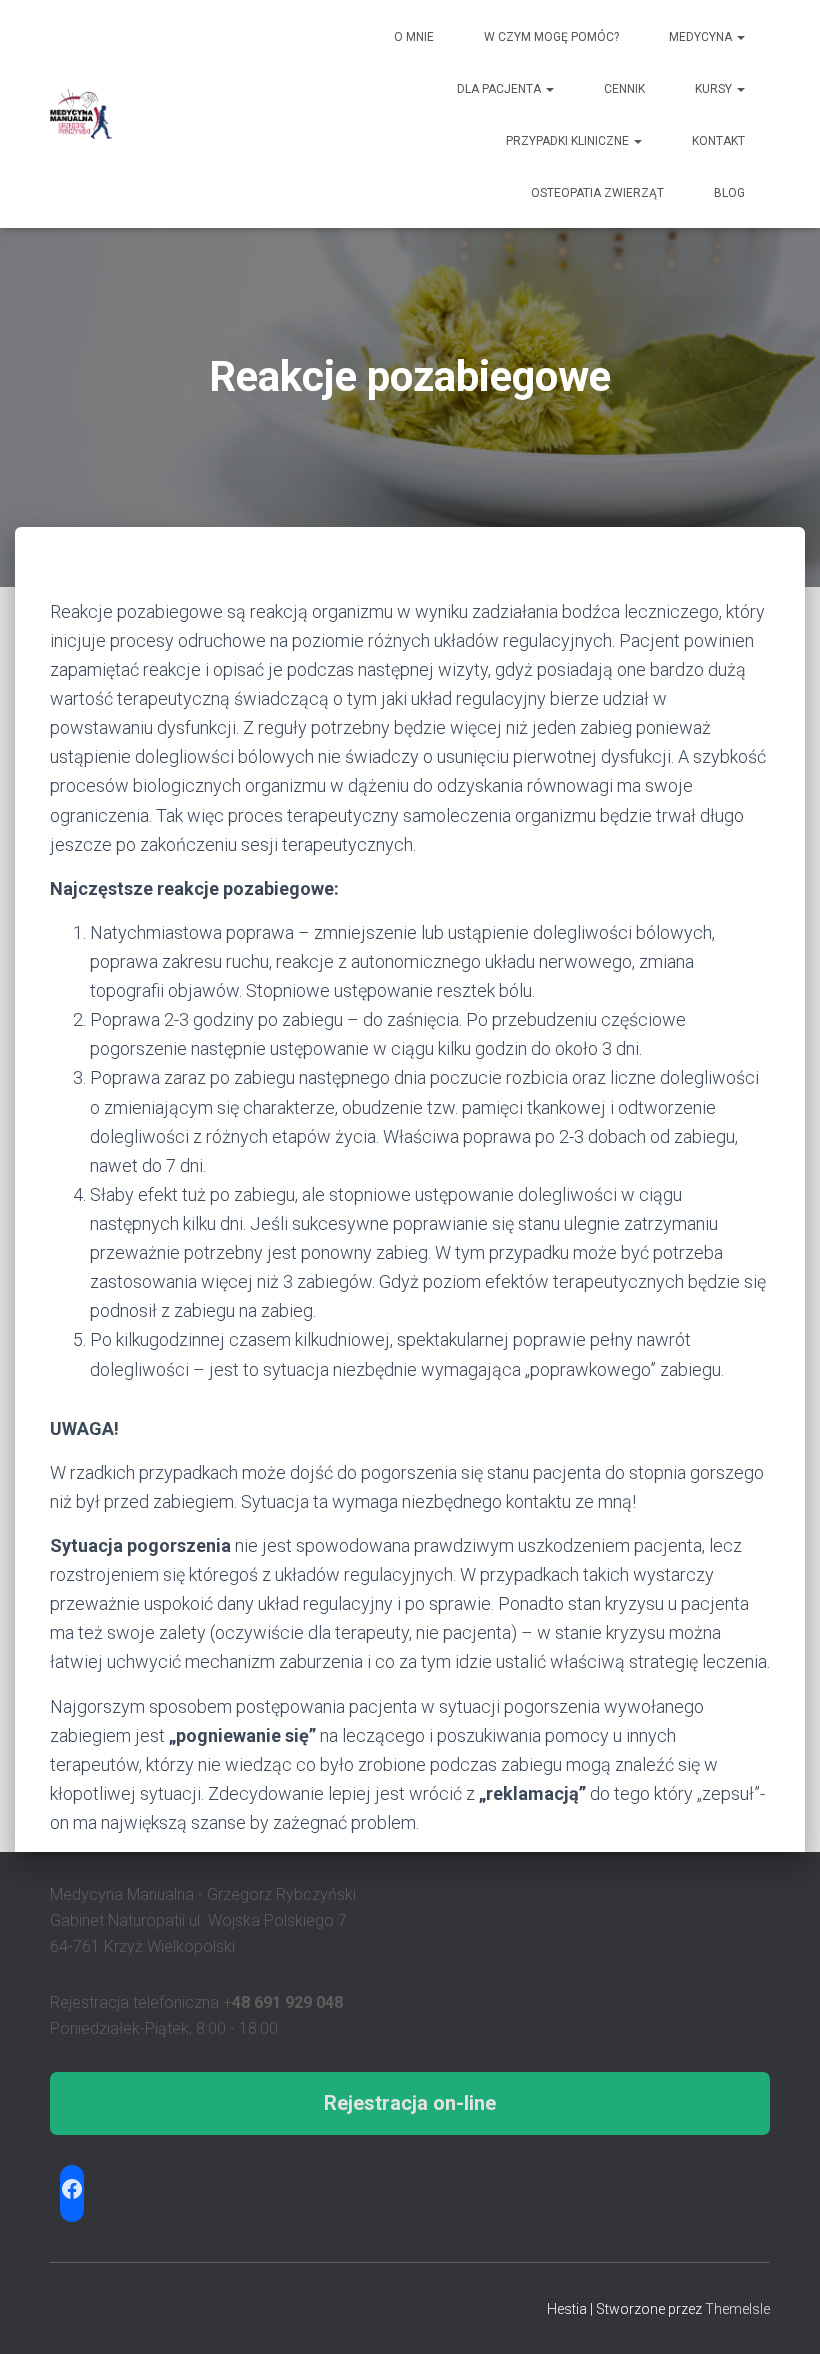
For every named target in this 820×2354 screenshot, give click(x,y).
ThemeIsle (737, 2309)
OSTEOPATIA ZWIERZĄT (597, 193)
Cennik (624, 89)
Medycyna (702, 37)
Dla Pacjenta (500, 89)
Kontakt (718, 141)
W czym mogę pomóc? (551, 37)
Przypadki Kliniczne (569, 141)
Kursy (715, 89)
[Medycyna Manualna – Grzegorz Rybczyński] (81, 114)
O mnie (414, 37)
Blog (729, 193)
